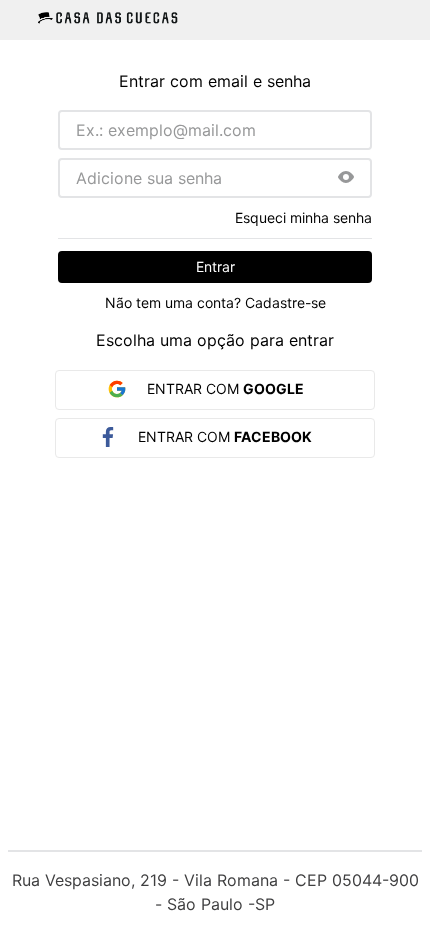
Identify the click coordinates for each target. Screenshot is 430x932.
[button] (346, 178)
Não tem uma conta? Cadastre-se (215, 303)
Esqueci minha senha (303, 218)
